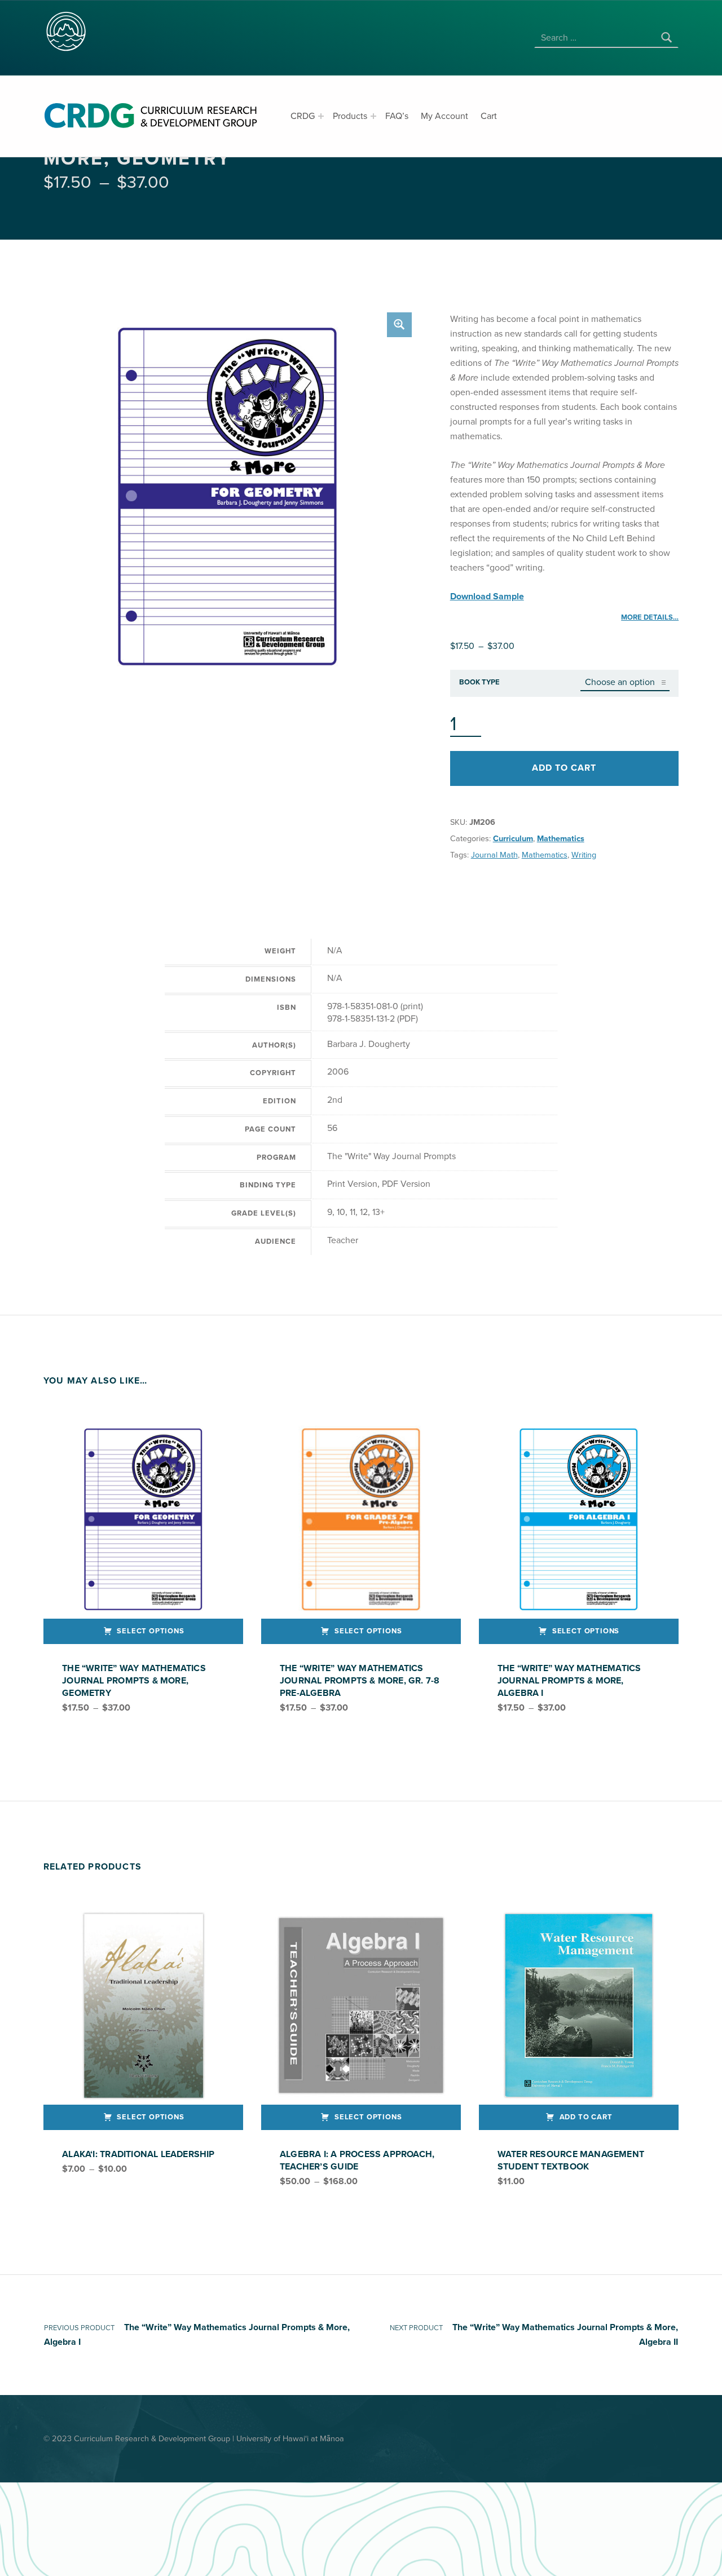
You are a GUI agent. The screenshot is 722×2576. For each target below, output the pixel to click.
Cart (489, 116)
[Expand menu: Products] (373, 116)
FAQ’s (397, 116)
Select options (151, 1631)
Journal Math (494, 855)
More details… (650, 617)
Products (350, 116)
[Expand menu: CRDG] (321, 116)
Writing (584, 855)
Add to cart (564, 768)
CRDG (303, 116)
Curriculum (513, 839)
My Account (444, 116)
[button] (399, 325)
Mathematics (561, 839)
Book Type (479, 682)
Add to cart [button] (586, 2117)
